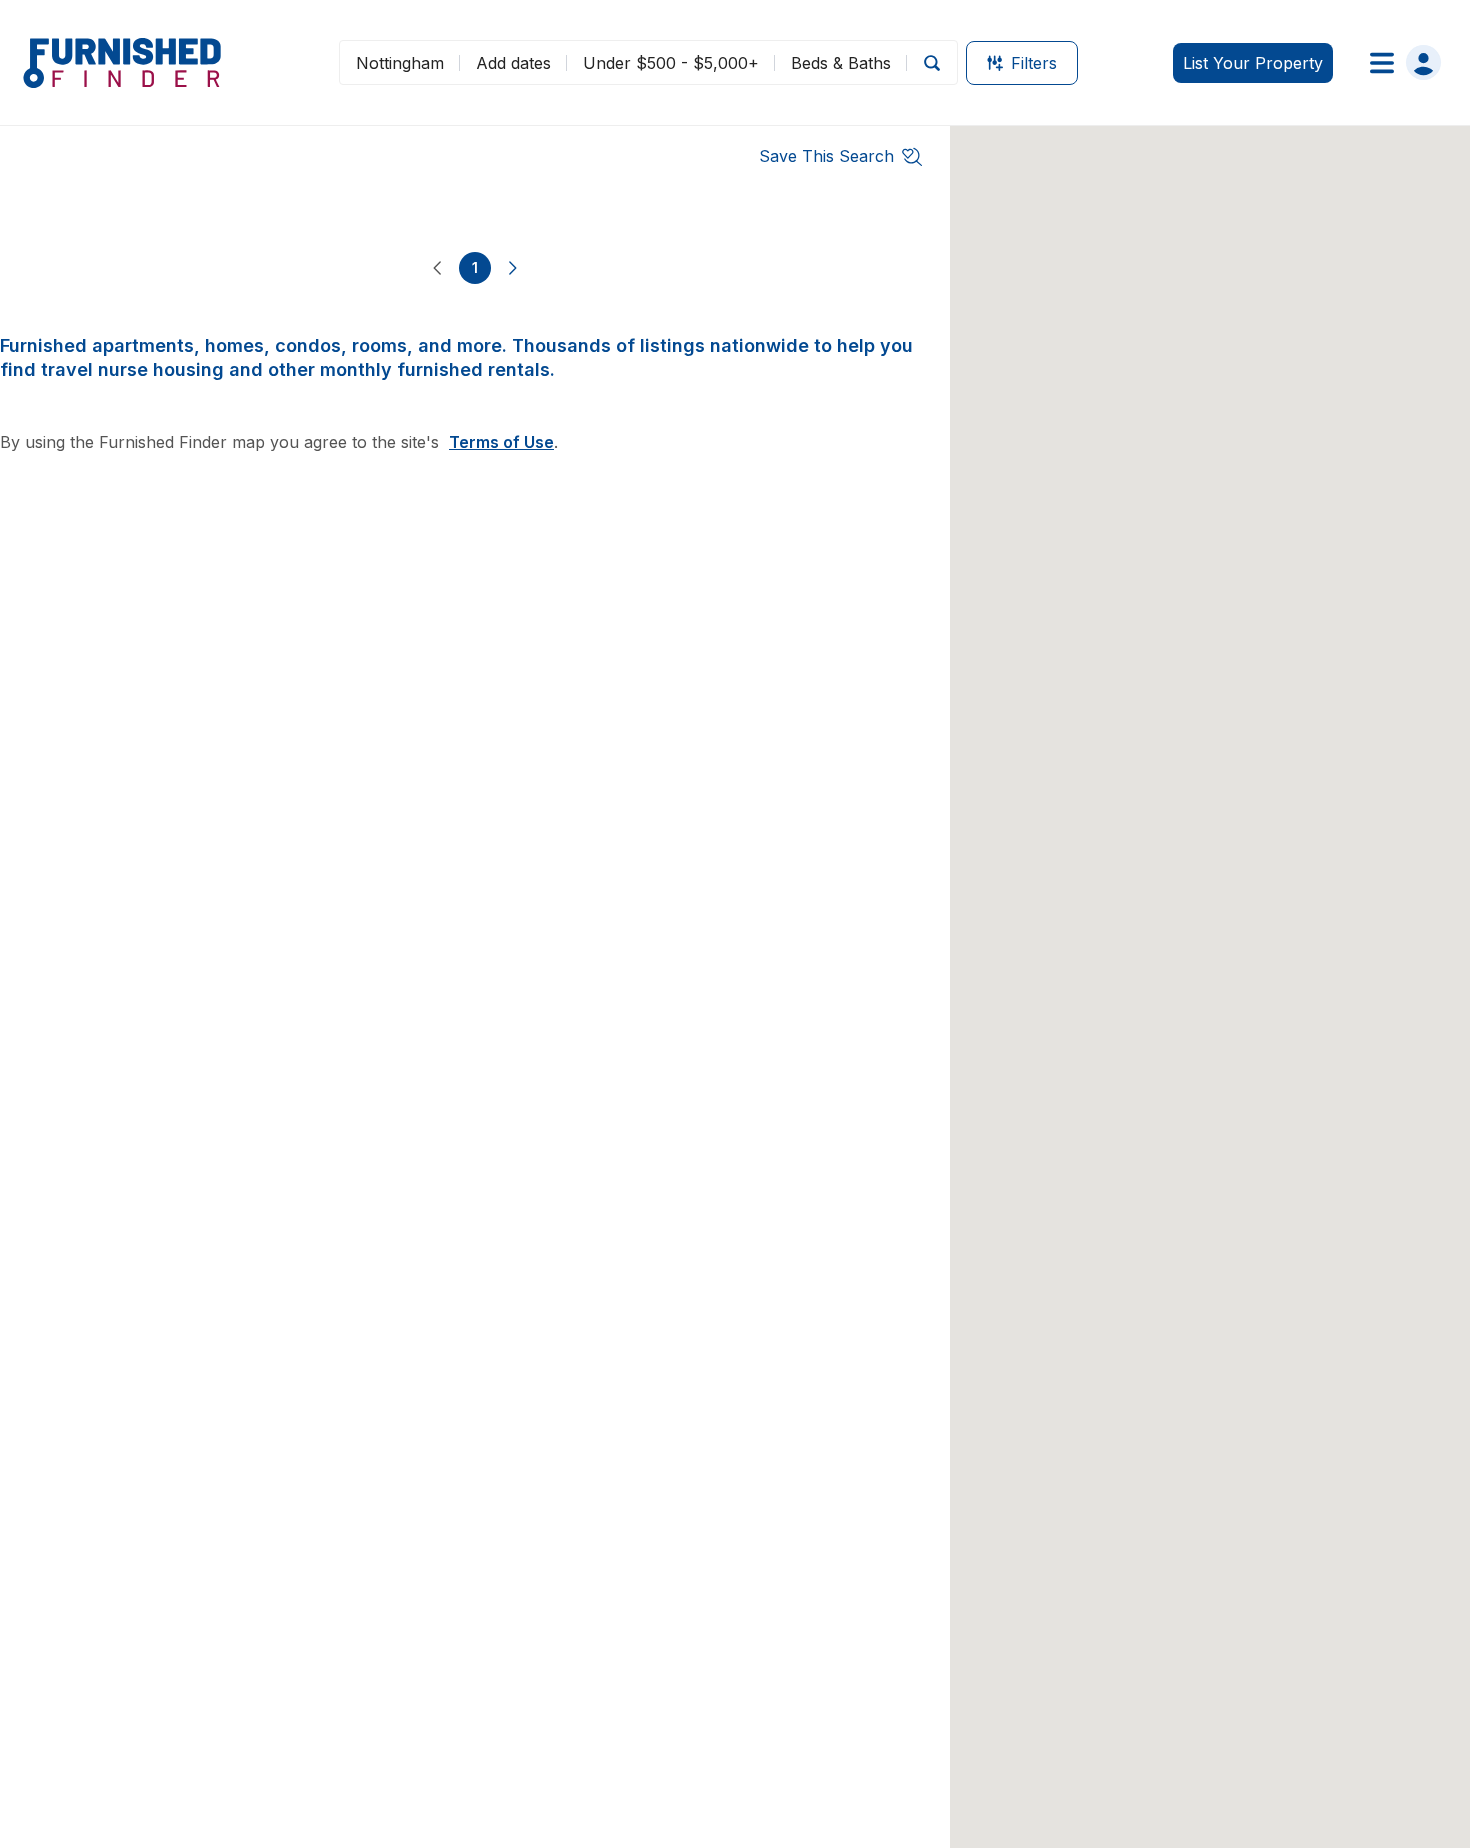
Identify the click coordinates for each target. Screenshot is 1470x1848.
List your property (1253, 63)
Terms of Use (501, 442)
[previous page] (437, 268)
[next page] (513, 268)
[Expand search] (932, 62)
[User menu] (1399, 63)
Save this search (826, 156)
